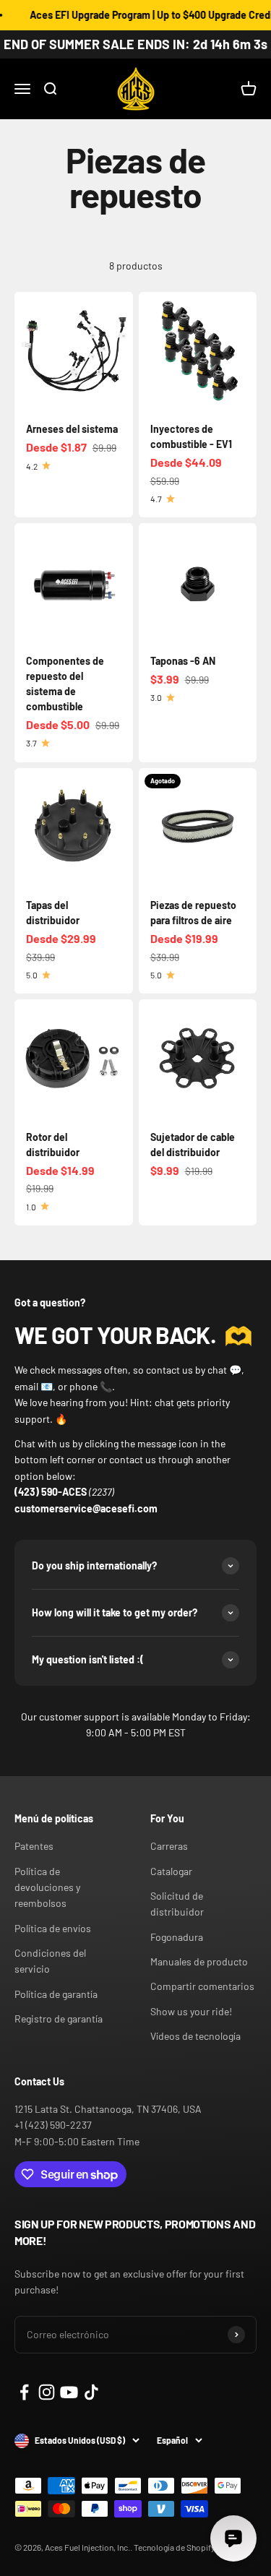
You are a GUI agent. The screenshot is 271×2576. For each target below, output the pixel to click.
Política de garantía (56, 1994)
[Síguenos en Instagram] (47, 2392)
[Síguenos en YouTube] (69, 2392)
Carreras (169, 1846)
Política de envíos (53, 1928)
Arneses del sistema (72, 429)
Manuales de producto (199, 1961)
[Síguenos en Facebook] (24, 2392)
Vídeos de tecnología (195, 2036)
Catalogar (171, 1871)
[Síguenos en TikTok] (91, 2392)
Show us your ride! (191, 2011)
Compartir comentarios (202, 1986)
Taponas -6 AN (183, 661)
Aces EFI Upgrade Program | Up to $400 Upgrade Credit (145, 15)
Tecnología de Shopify (175, 2547)
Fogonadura (177, 1937)
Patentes (34, 1846)
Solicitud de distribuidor (177, 1904)
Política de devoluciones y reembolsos (47, 1887)
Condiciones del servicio (50, 1961)
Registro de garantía (59, 2019)
